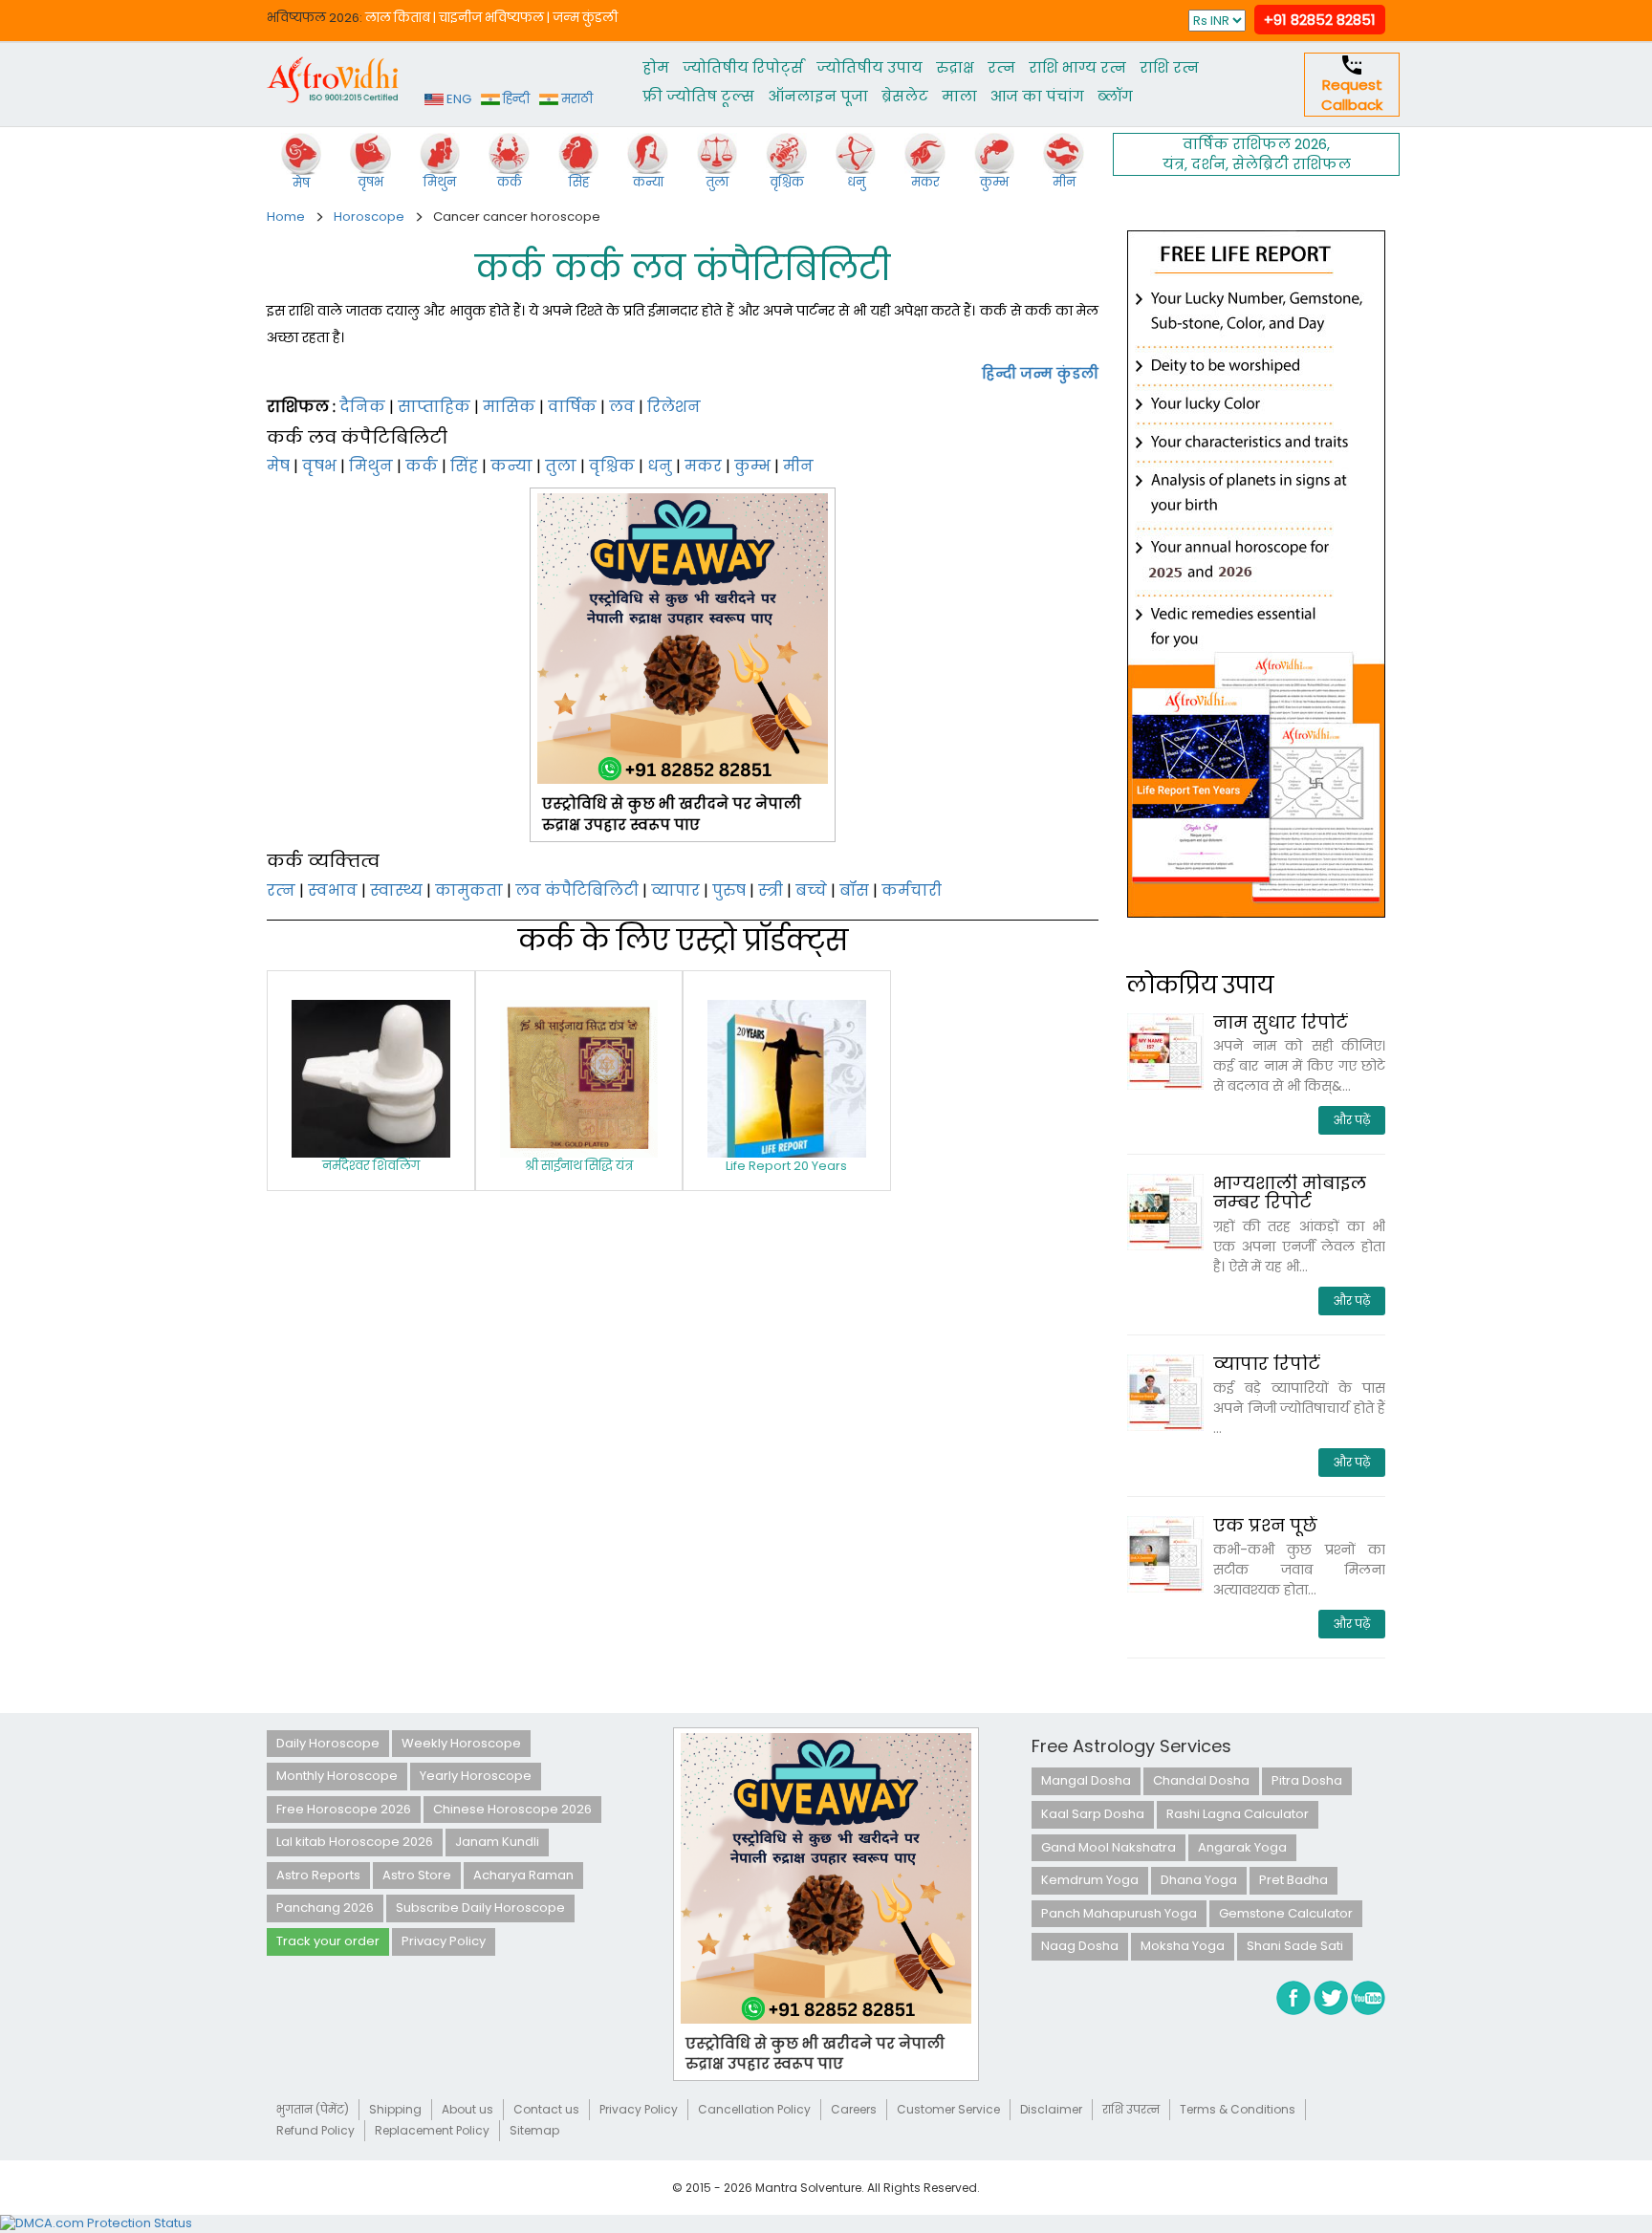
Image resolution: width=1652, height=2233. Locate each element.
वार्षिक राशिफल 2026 (1255, 144)
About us (467, 2109)
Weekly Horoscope (461, 1743)
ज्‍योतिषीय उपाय (869, 67)
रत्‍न (1001, 67)
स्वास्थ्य (396, 890)
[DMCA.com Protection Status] (96, 2223)
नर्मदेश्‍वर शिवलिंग (371, 1166)
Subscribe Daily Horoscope (480, 1908)
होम (656, 67)
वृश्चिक (612, 466)
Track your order (328, 1941)
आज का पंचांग (1037, 96)
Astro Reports (318, 1875)
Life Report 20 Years (786, 1166)
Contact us (546, 2109)
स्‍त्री (771, 890)
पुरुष (729, 890)
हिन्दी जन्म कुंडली (1040, 373)
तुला (561, 466)
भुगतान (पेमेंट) (313, 2109)
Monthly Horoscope (337, 1776)
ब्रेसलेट (905, 96)
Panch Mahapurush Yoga (1119, 1913)
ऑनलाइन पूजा (818, 96)
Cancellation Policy (754, 2109)
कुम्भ (752, 466)
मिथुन (371, 466)
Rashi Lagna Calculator (1238, 1814)
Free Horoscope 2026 (344, 1809)
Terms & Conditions (1238, 2109)
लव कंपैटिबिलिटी (577, 890)
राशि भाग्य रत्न (1077, 67)
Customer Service (948, 2109)
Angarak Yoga (1242, 1847)
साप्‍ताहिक (434, 407)
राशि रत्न (1169, 67)
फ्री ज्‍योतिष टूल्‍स (698, 96)
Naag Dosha (1080, 1946)
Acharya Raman (523, 1875)
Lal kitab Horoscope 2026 (355, 1842)
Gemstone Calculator (1286, 1913)
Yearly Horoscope (476, 1776)
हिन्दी (515, 99)
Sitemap (534, 2130)
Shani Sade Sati (1295, 1946)
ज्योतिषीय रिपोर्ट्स (743, 67)
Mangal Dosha (1086, 1780)
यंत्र (1174, 164)
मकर (703, 466)
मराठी (576, 99)
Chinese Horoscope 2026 (512, 1809)
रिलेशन (674, 407)
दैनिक (362, 407)
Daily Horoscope (328, 1743)
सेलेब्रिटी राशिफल (1292, 164)
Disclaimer (1051, 2109)
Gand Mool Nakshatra (1109, 1847)
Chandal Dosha (1201, 1780)
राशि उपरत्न (1131, 2109)
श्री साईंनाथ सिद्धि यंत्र (579, 1166)
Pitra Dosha (1307, 1780)
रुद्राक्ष (955, 67)
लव (622, 407)
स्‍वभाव (333, 890)
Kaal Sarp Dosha (1093, 1814)
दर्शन (1208, 164)
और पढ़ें (1352, 1120)
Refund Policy (315, 2130)
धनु (660, 466)
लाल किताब (398, 18)
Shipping (395, 2109)
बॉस (854, 890)
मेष (278, 466)
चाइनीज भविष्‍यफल (491, 18)
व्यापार (675, 890)
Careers (854, 2109)
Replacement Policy (432, 2130)
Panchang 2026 (325, 1908)
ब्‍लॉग (1115, 96)
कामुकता (469, 890)
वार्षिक (572, 407)
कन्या (511, 466)
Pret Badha (1293, 1880)
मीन (798, 466)
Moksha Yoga (1183, 1946)
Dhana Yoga (1199, 1880)
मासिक (509, 407)
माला (959, 96)
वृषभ (319, 466)
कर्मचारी (912, 890)
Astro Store (417, 1875)
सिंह (464, 466)
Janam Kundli (497, 1842)
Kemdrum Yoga (1090, 1880)
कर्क (422, 466)
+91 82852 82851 (1320, 20)
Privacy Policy (444, 1941)
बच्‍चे (811, 890)
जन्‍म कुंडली (585, 18)
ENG (457, 99)
